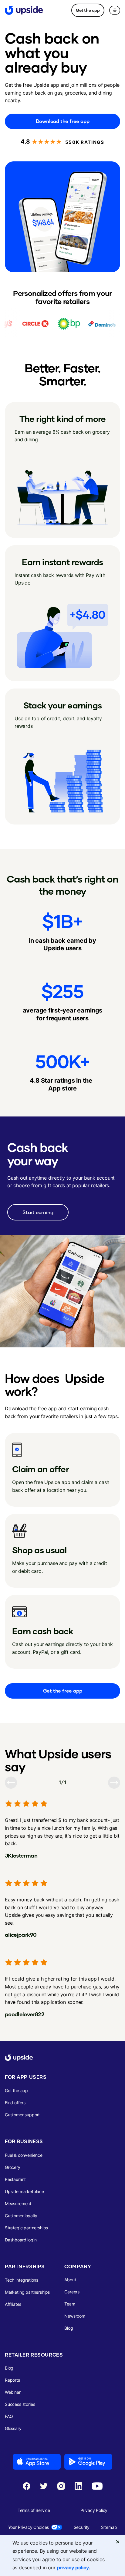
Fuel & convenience (24, 2155)
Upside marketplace (24, 2191)
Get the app (88, 10)
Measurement (18, 2203)
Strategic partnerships (26, 2228)
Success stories (20, 2404)
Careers (72, 2292)
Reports (12, 2380)
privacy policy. (74, 2568)
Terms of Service (34, 2510)
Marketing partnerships (27, 2292)
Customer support (22, 2115)
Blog (69, 2328)
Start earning (38, 1212)
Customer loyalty (21, 2216)
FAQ (9, 2416)
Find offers (15, 2103)
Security (82, 2527)
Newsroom (75, 2316)
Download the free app (63, 121)
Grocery (13, 2167)
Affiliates (13, 2304)
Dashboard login (21, 2240)
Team (70, 2304)
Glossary (13, 2428)
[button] (115, 10)
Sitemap (109, 2527)
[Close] (118, 2542)
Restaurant (15, 2179)
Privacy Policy (94, 2510)
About (70, 2280)
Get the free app (63, 1691)
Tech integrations (22, 2280)
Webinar (13, 2392)
